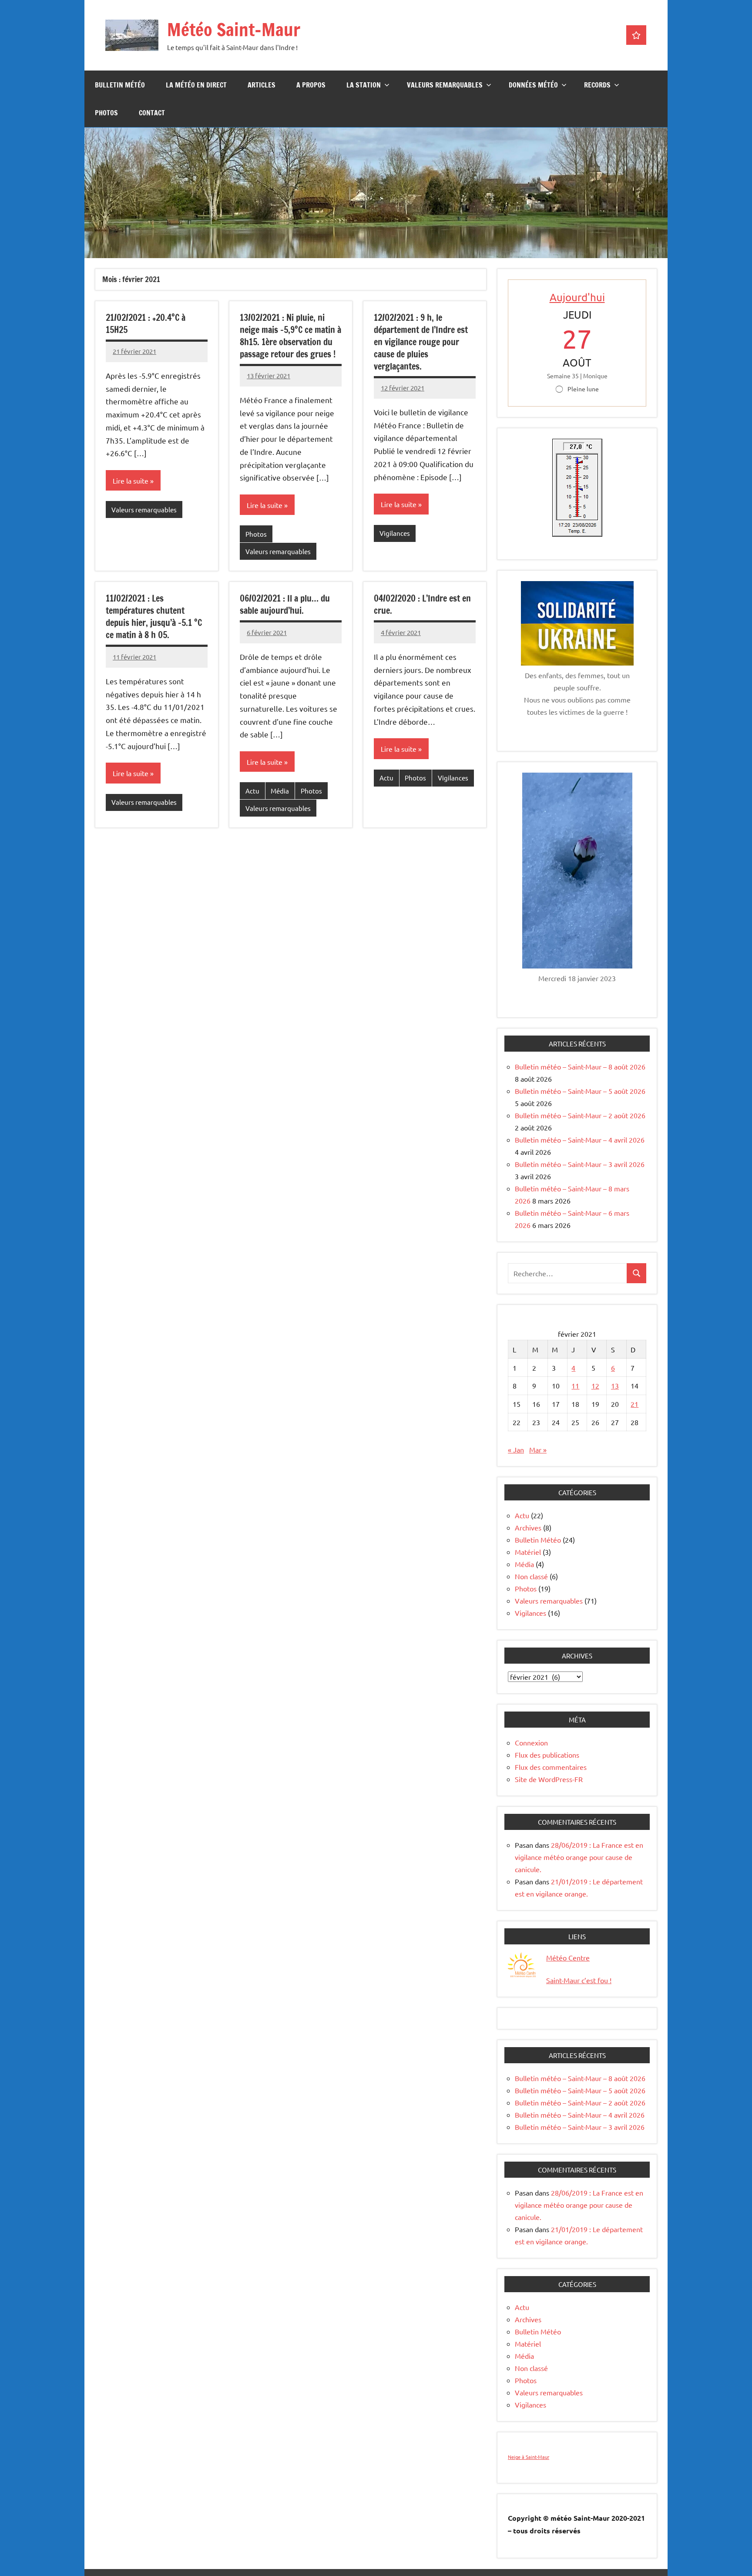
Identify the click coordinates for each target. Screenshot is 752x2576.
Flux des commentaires (551, 1767)
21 (634, 1404)
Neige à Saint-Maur (529, 2457)
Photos (106, 113)
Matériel (528, 1552)
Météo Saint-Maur (234, 29)
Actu (252, 791)
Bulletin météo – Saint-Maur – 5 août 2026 (580, 1091)
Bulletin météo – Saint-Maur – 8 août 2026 (580, 1066)
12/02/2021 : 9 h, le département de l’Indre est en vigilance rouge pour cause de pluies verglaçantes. (421, 342)
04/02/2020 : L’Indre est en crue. (422, 604)
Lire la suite (131, 481)
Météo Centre (568, 1957)
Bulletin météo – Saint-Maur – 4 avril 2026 (580, 1140)
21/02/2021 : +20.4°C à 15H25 (146, 324)
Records (597, 85)
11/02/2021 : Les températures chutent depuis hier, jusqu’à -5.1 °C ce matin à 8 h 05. (154, 617)
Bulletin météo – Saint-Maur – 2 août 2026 (580, 1115)
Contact (152, 113)
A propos (311, 85)
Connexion (531, 1742)
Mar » (538, 1449)
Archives (528, 1527)
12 (595, 1386)
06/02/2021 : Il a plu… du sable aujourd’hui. (285, 604)
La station (364, 85)
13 (615, 1386)
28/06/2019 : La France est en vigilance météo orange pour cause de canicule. (579, 1857)
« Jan (516, 1449)
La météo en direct (196, 85)
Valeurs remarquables (445, 85)
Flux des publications (547, 1755)
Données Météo (533, 85)
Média (280, 791)
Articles (262, 85)
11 (575, 1386)
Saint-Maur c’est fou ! (579, 1980)
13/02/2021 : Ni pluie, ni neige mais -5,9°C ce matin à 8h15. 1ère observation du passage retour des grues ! (290, 336)
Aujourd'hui (577, 297)
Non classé (531, 1576)
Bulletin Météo (120, 85)
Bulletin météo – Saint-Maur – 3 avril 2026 (580, 1164)
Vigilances (395, 533)
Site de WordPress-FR (549, 1779)
